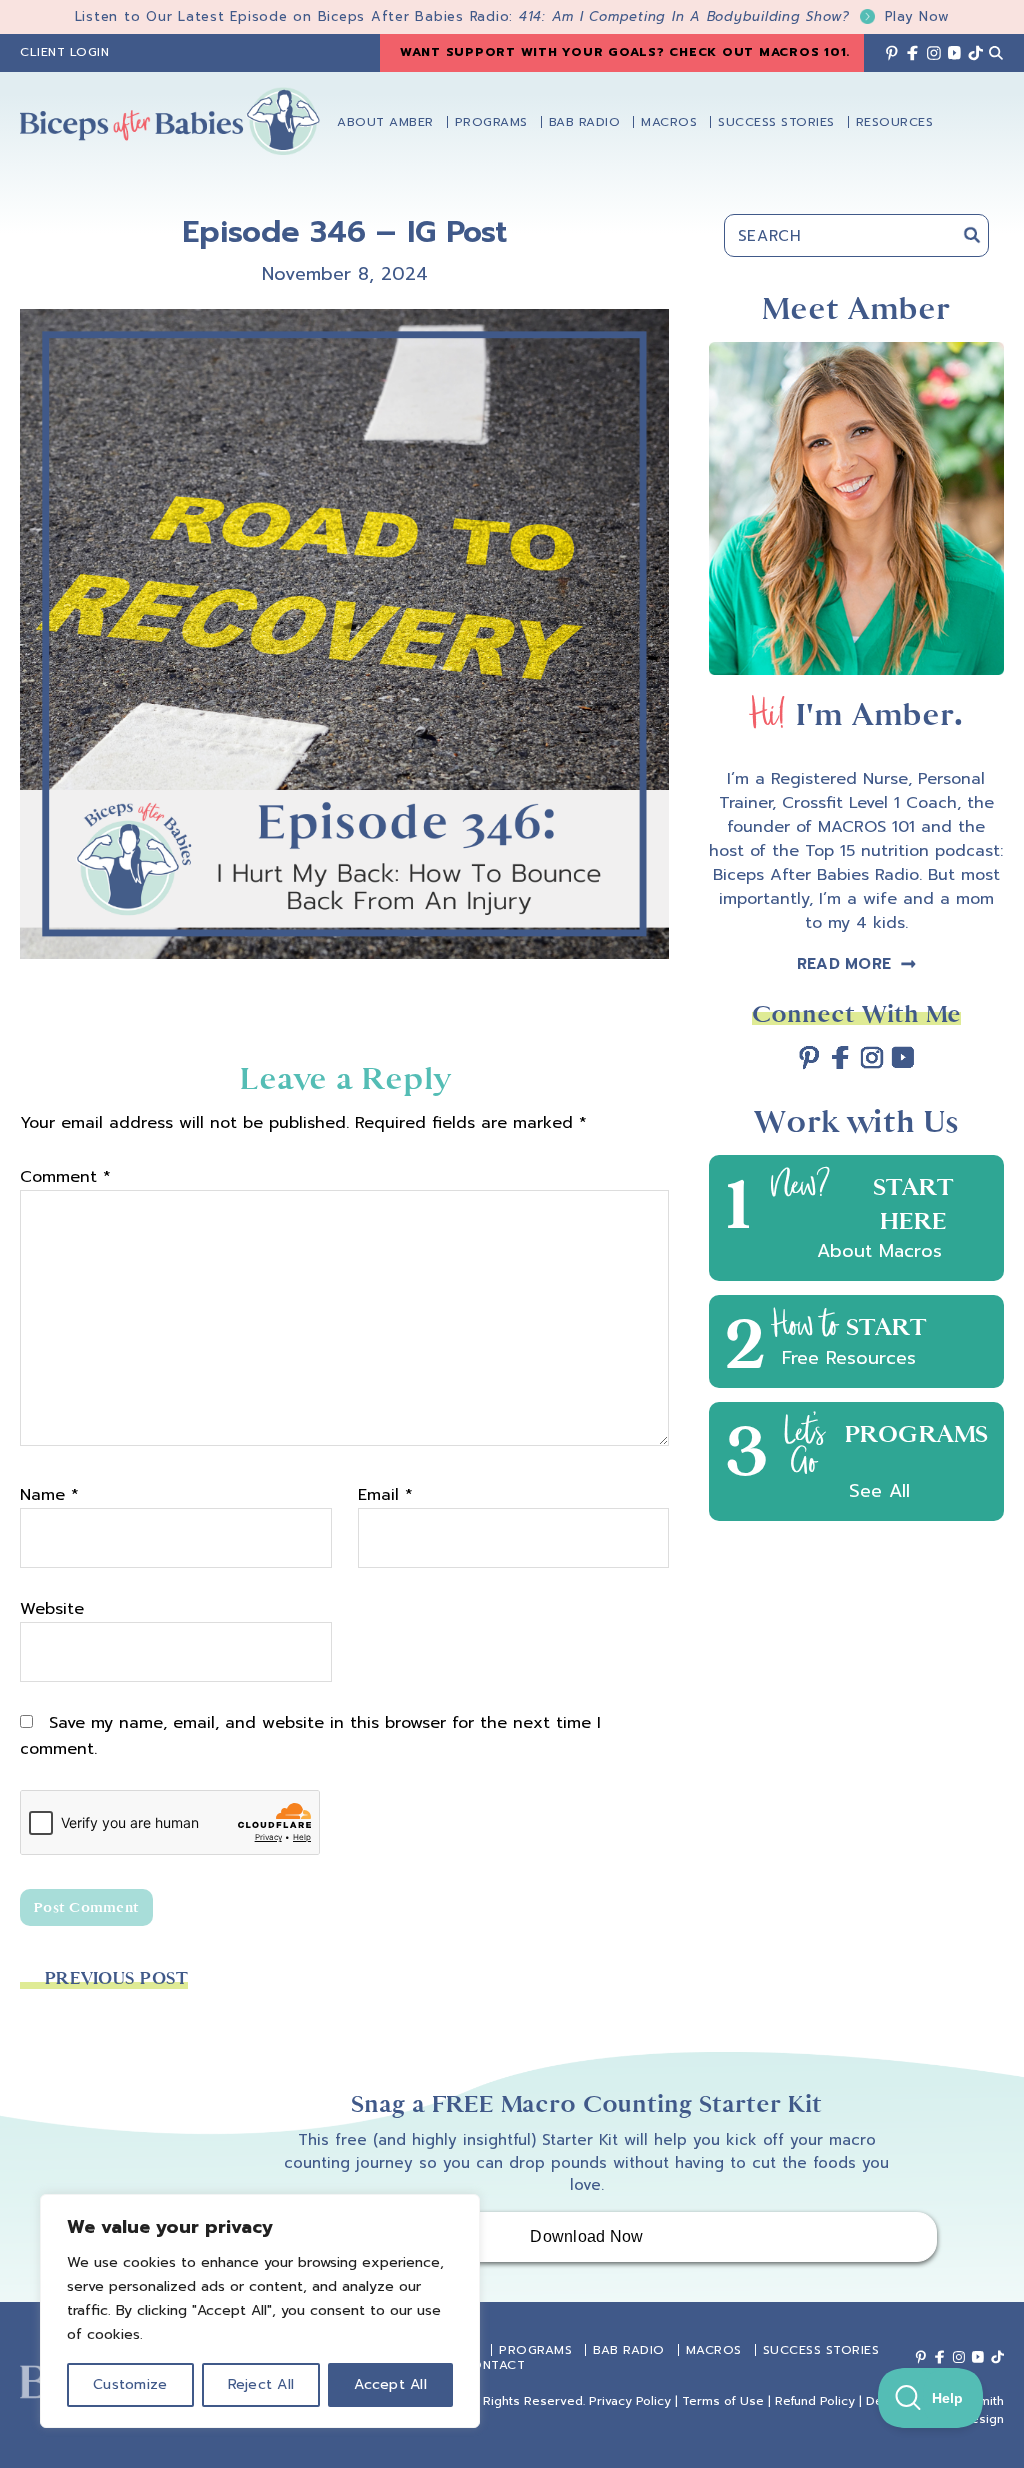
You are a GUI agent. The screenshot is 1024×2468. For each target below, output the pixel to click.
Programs (535, 2350)
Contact (494, 2365)
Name (49, 1495)
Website (52, 1609)
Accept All (390, 2384)
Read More (844, 964)
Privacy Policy (630, 2401)
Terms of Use (723, 2401)
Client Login (64, 52)
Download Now (586, 2236)
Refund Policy (815, 2401)
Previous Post (116, 1978)
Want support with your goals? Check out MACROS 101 (623, 52)
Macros (714, 2350)
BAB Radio (629, 2350)
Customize (130, 2384)
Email (385, 1495)
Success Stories (821, 2350)
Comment (65, 1177)
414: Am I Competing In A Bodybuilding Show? (734, 16)
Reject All (261, 2384)
